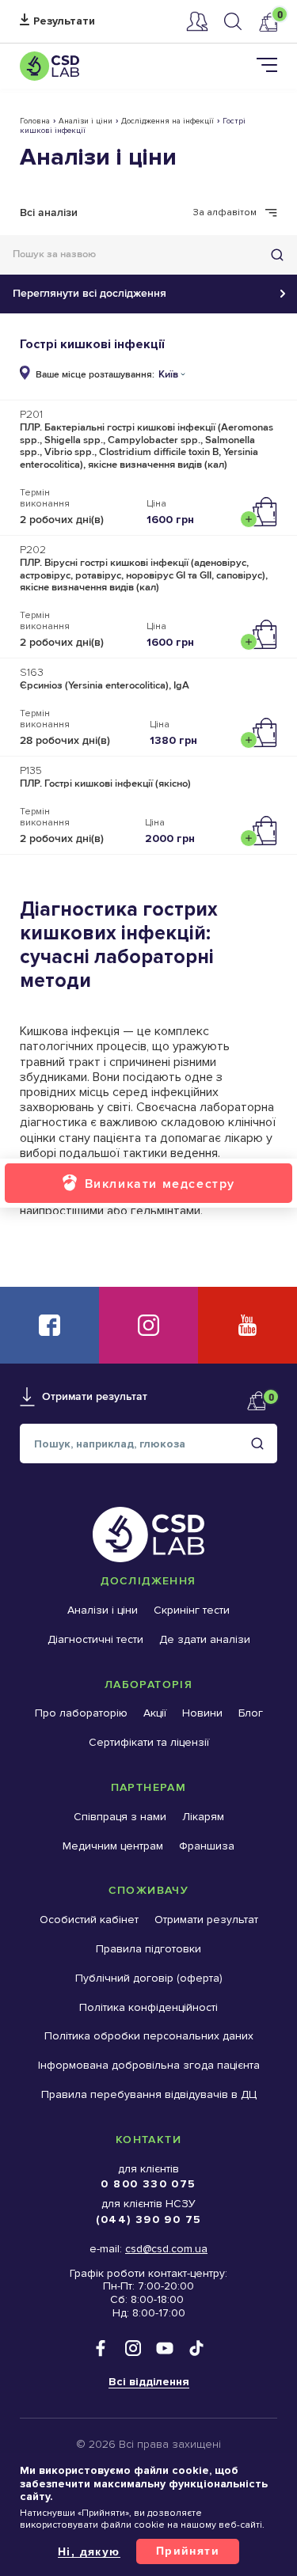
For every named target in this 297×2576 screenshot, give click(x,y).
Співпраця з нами (120, 1817)
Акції (155, 1713)
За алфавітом (225, 213)
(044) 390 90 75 (149, 2219)
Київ (168, 375)
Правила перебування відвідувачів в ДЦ (149, 2094)
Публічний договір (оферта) (149, 1978)
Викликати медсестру (160, 1184)
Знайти (277, 255)
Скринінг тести (192, 1610)
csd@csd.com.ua (166, 2249)
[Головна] (49, 66)
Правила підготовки (148, 1949)
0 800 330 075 (148, 2184)
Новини (202, 1713)
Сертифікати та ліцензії (149, 1742)
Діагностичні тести (95, 1639)
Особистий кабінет (197, 21)
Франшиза (207, 1846)
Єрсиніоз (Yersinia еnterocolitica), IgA (105, 685)
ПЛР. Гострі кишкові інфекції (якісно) (105, 783)
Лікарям (203, 1817)
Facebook (49, 1325)
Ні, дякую (89, 2551)
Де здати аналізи (205, 1639)
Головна (35, 121)
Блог (251, 1713)
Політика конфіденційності (148, 2007)
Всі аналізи (49, 212)
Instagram (148, 1325)
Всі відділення (149, 2382)
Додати (263, 512)
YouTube (247, 1325)
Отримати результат (57, 22)
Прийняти (188, 2551)
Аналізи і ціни (86, 121)
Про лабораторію (81, 1713)
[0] (268, 22)
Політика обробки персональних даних (149, 2036)
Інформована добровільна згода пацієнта (149, 2065)
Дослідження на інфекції (168, 121)
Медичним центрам (113, 1846)
